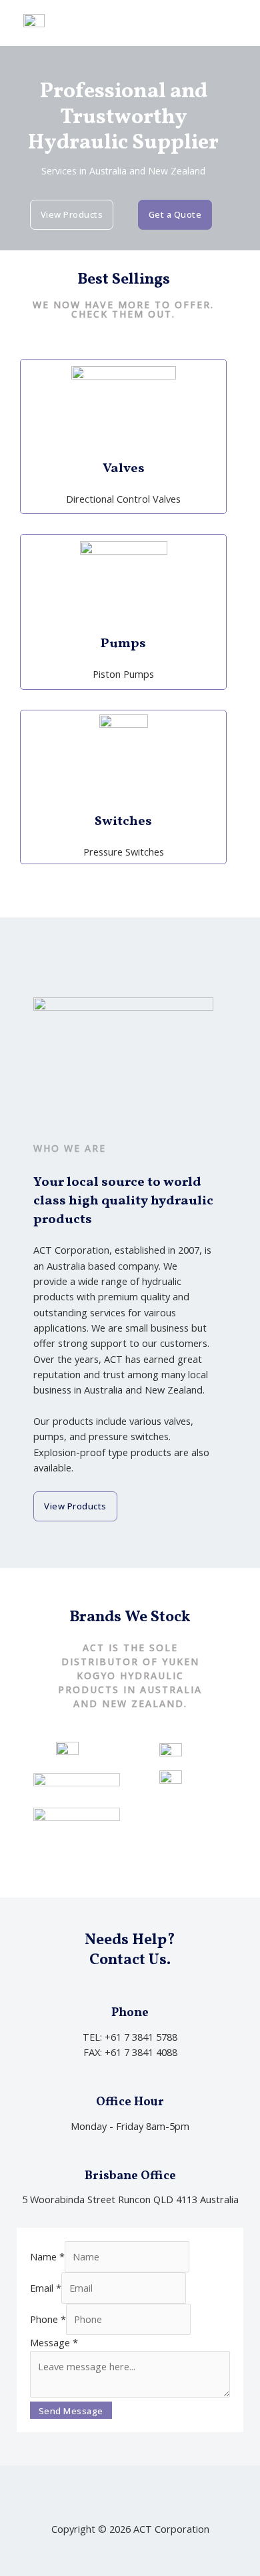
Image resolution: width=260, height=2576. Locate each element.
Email (46, 2288)
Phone (48, 2319)
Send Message (71, 2411)
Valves (124, 469)
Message (54, 2342)
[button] (233, 23)
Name (47, 2256)
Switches (123, 822)
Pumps (123, 644)
